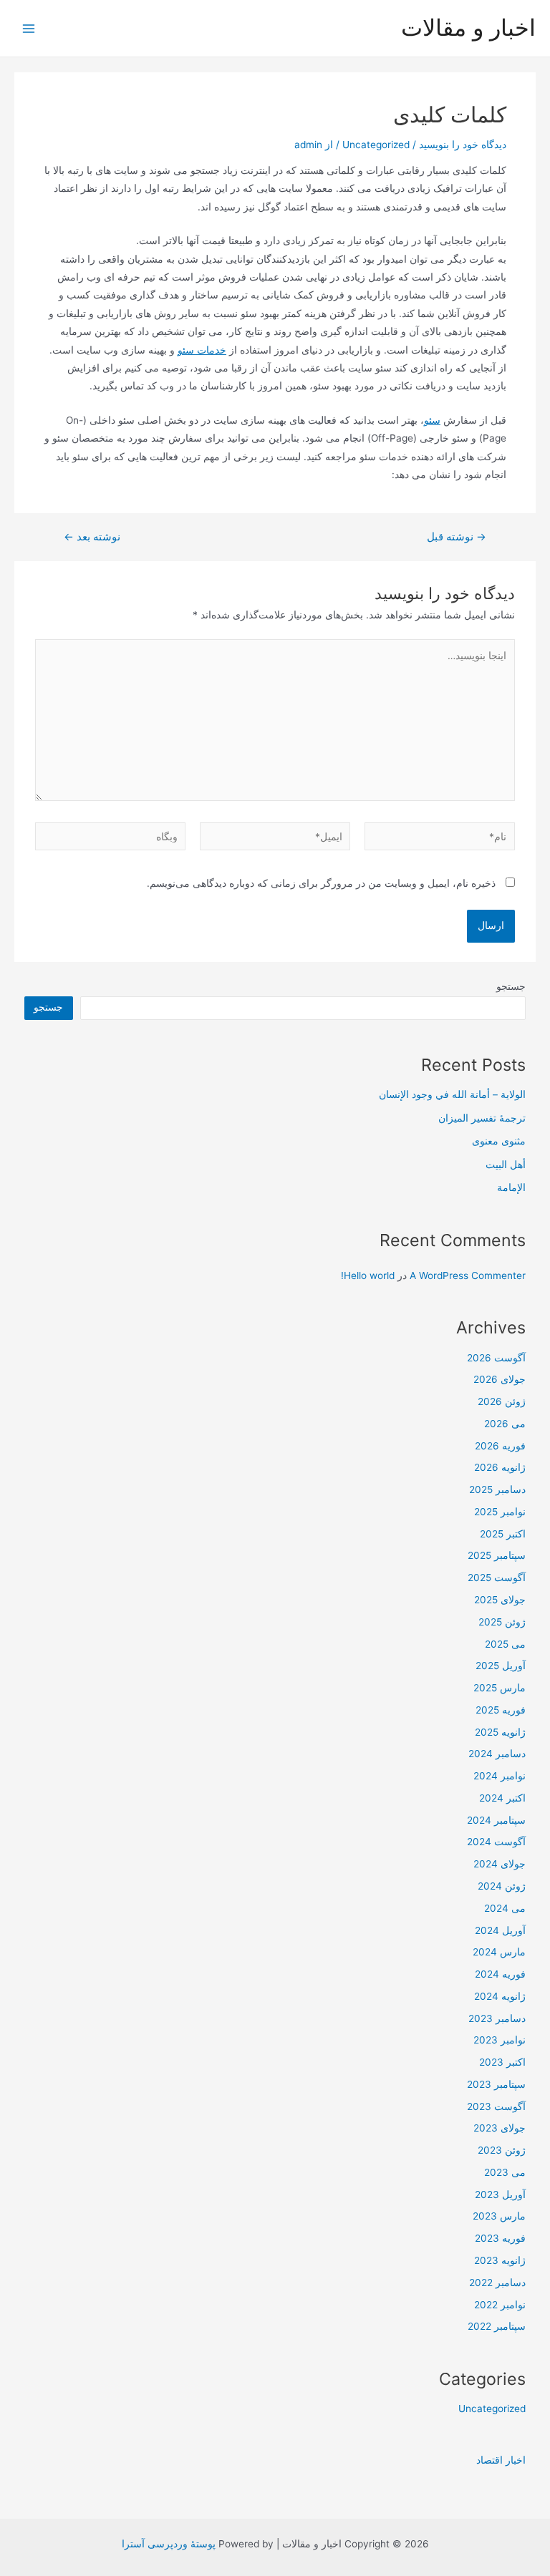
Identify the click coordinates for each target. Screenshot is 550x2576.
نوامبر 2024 (500, 1776)
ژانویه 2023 (500, 2260)
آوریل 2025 (501, 1666)
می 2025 (505, 1644)
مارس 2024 (499, 1952)
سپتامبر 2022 (497, 2326)
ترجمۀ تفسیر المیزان (482, 1118)
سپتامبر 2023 (496, 2084)
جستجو (511, 986)
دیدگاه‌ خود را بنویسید (463, 145)
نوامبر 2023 (500, 2040)
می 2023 (505, 2172)
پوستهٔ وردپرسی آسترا (169, 2544)
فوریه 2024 (500, 1974)
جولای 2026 (500, 1379)
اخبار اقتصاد (501, 2460)
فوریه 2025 (501, 1710)
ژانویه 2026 (500, 1467)
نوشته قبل (457, 537)
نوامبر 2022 (500, 2305)
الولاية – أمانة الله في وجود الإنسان (452, 1094)
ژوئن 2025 (502, 1622)
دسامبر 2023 (497, 2018)
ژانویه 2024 (500, 1996)
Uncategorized (376, 145)
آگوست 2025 (497, 1578)
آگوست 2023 (496, 2106)
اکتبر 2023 (502, 2062)
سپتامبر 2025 (497, 1555)
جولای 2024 (500, 1864)
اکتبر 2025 (503, 1534)
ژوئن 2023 (502, 2150)
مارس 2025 (500, 1688)
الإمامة (511, 1187)
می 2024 (505, 1908)
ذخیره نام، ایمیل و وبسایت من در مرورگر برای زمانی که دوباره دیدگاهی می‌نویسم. (321, 883)
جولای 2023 (500, 2128)
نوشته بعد (92, 537)
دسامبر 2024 (497, 1754)
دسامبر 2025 (497, 1489)
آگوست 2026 (496, 1358)
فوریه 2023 (500, 2238)
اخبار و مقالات (468, 28)
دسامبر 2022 (497, 2283)
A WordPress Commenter (468, 1275)
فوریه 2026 (500, 1446)
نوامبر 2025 (500, 1512)
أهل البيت (506, 1165)
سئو (432, 420)
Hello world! (368, 1275)
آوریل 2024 (500, 1930)
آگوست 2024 (496, 1842)
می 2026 (505, 1424)
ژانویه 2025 (500, 1732)
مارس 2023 (499, 2216)
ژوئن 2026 (502, 1401)
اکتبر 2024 (502, 1798)
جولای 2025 (500, 1600)
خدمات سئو (202, 350)
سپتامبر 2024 (496, 1820)
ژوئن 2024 (502, 1886)
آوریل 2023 (500, 2195)
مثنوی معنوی (499, 1141)
